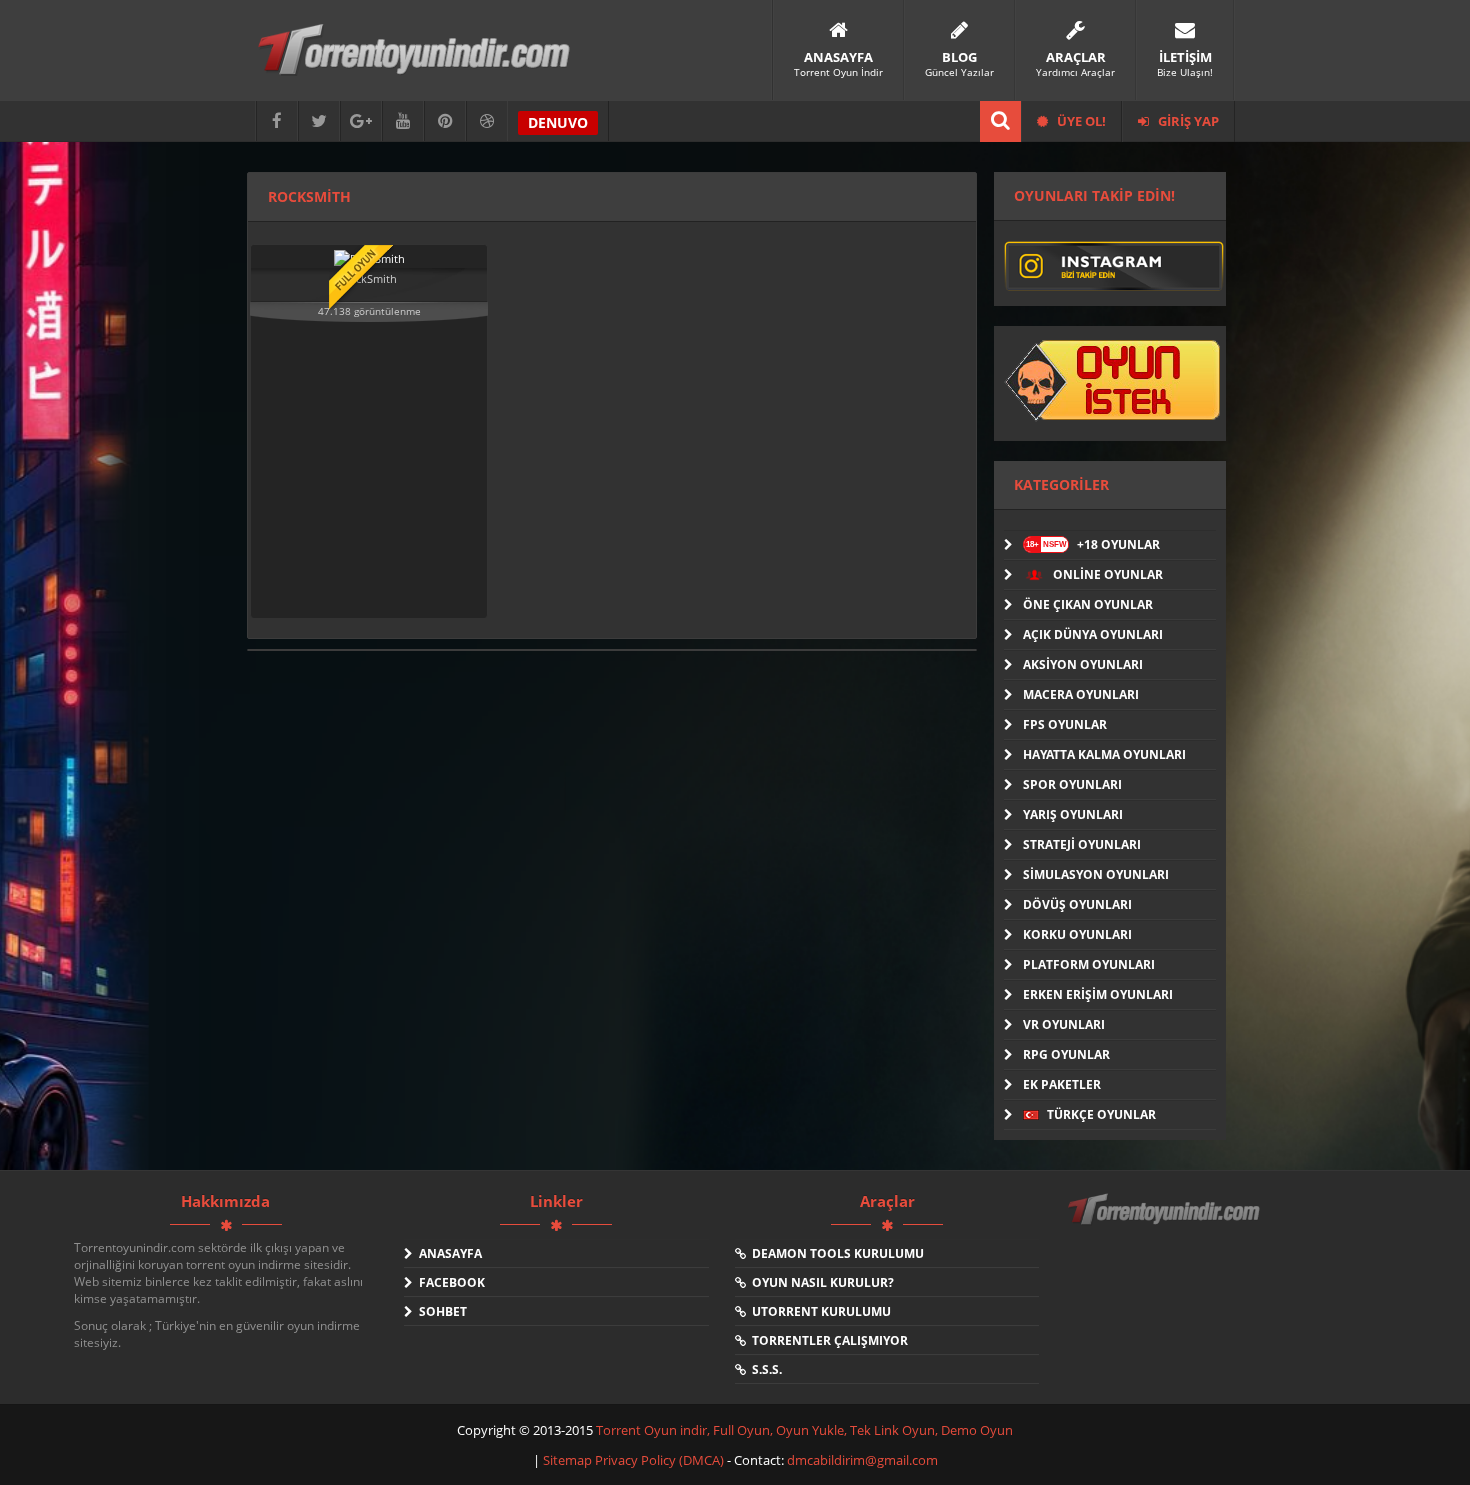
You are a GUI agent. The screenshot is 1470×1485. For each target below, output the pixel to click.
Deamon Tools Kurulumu (835, 1253)
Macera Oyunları (1081, 694)
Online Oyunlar (1106, 574)
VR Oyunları (1064, 1024)
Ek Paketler (1062, 1084)
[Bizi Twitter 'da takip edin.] (319, 121)
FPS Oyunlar (1065, 724)
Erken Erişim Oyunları (1098, 994)
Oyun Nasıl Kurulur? (820, 1282)
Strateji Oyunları (1082, 844)
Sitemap (569, 1460)
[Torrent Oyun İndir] (1166, 1223)
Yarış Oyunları (1073, 814)
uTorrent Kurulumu (818, 1311)
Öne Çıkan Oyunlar (1088, 604)
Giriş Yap (1187, 121)
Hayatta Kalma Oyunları (1104, 754)
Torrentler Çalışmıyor (827, 1340)
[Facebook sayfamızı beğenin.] (277, 121)
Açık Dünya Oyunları (1093, 634)
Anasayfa (447, 1253)
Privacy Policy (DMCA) (659, 1460)
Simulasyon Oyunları (1096, 874)
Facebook (449, 1282)
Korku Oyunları (1077, 934)
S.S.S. (764, 1369)
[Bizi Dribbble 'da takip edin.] (487, 121)
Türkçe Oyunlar (1100, 1114)
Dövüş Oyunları (1077, 904)
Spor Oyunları (1072, 784)
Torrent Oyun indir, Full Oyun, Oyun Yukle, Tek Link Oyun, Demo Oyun (804, 1430)
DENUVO (558, 122)
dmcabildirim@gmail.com (862, 1460)
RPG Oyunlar (1066, 1054)
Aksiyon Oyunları (1083, 664)
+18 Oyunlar (1093, 544)
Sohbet (440, 1311)
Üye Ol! (1080, 121)
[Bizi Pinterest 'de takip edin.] (445, 121)
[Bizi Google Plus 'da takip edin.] (361, 121)
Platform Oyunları (1089, 964)
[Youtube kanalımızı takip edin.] (403, 121)
